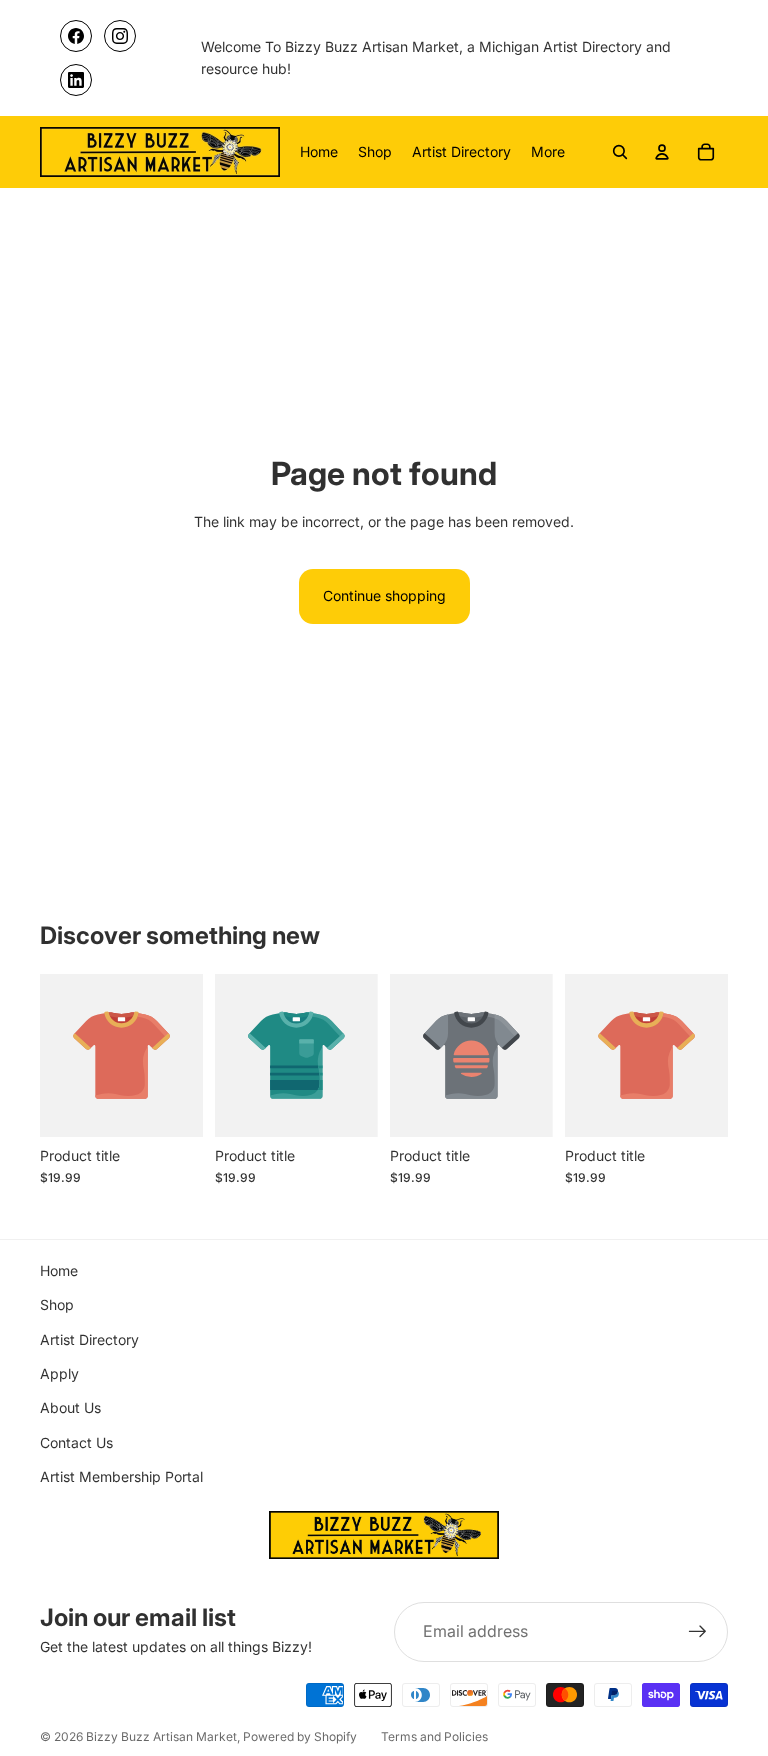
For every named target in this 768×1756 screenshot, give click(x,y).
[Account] (662, 152)
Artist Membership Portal (121, 1476)
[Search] (620, 152)
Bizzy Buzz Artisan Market (161, 1736)
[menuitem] (548, 152)
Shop (57, 1304)
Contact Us (76, 1442)
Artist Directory (89, 1339)
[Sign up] (698, 1632)
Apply (59, 1373)
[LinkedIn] (76, 80)
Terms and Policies (434, 1736)
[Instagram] (120, 36)
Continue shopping (384, 595)
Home (59, 1270)
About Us (70, 1407)
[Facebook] (76, 36)
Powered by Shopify (300, 1736)
